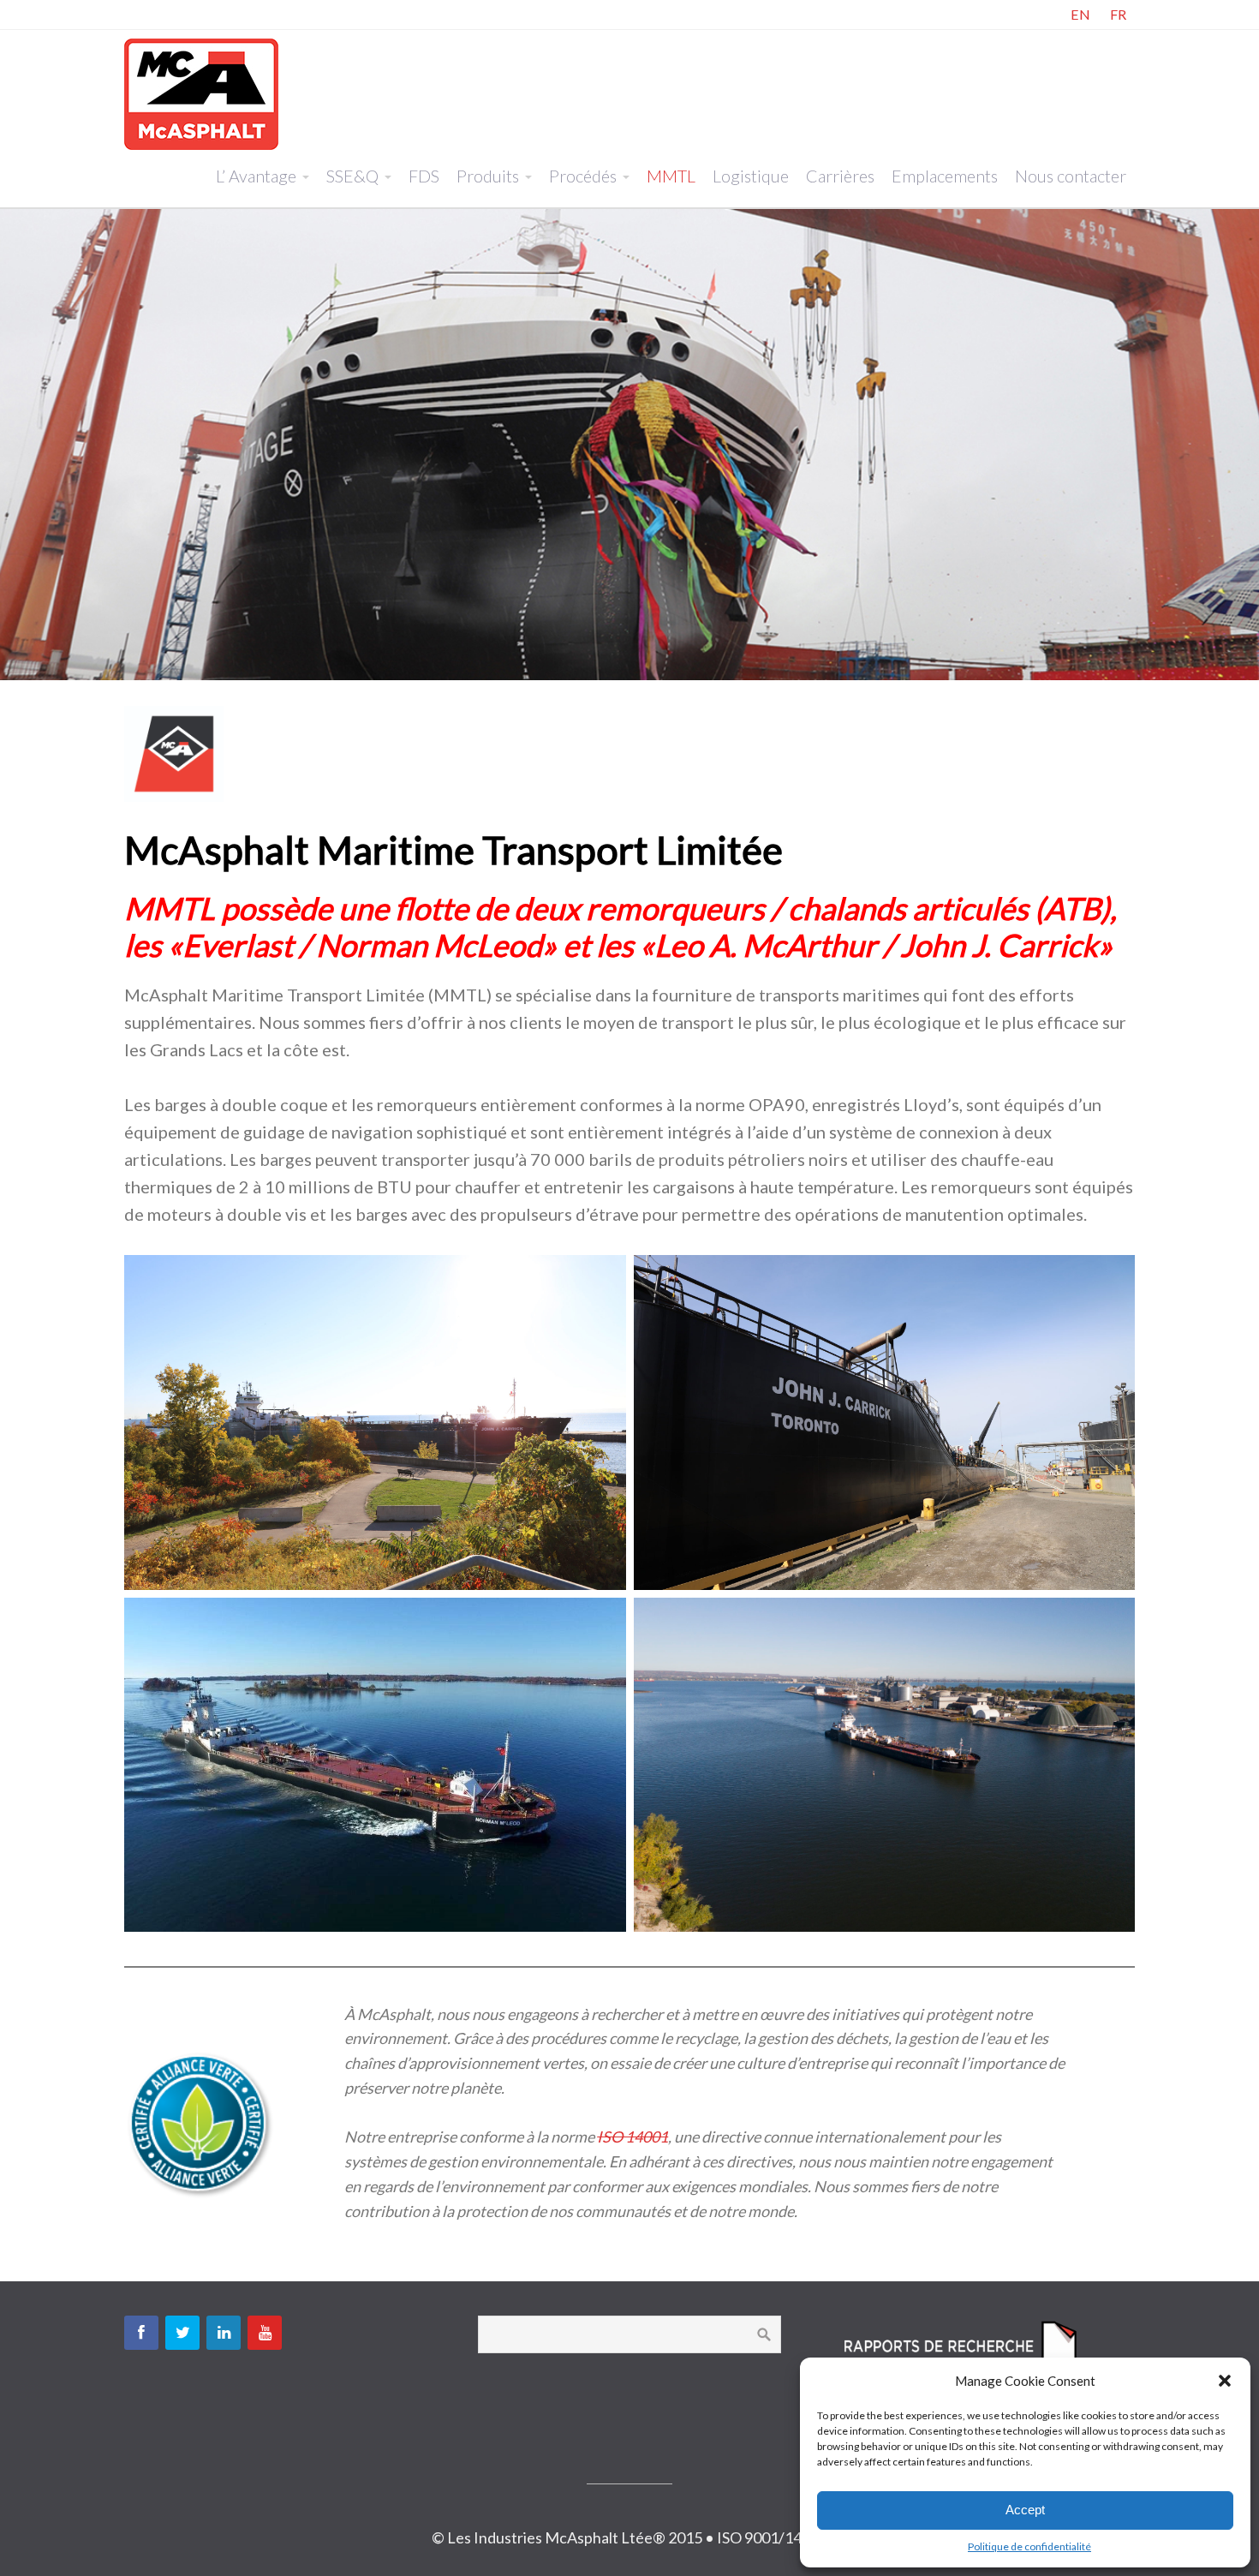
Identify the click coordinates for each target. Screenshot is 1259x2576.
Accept (1025, 2510)
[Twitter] (182, 2333)
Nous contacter (1071, 176)
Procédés (583, 176)
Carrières (840, 176)
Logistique (751, 176)
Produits (488, 176)
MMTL (671, 176)
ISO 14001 (632, 2137)
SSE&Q (352, 176)
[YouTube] (265, 2333)
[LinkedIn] (224, 2333)
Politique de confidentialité (1029, 2546)
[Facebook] (141, 2333)
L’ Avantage (256, 176)
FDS (424, 176)
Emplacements (945, 176)
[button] (1225, 2381)
